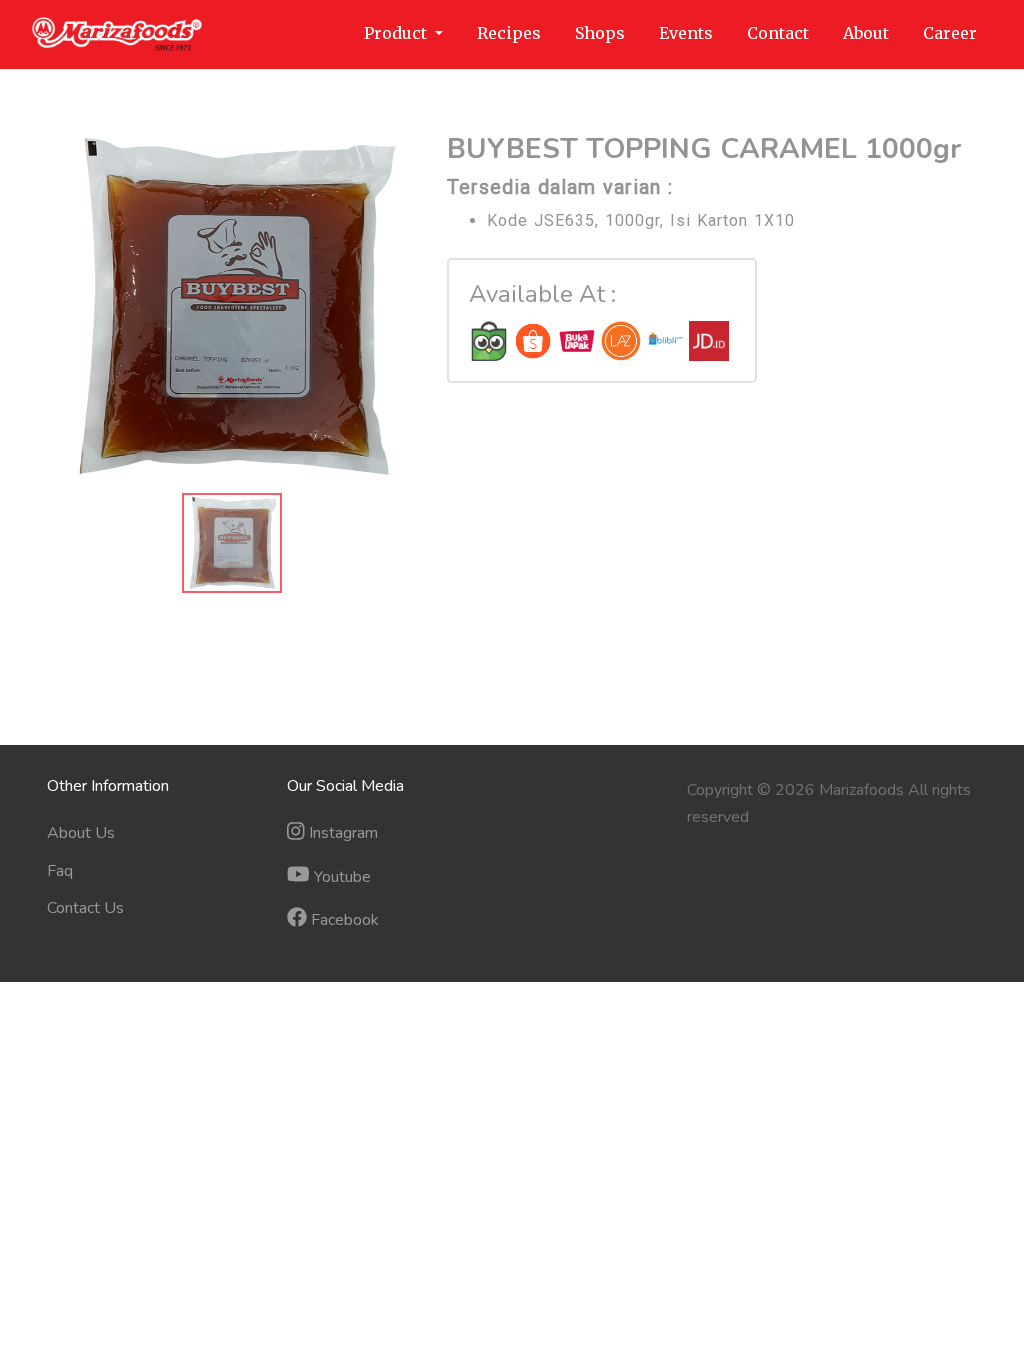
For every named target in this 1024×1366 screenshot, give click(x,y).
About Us (81, 833)
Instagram (341, 833)
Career (950, 33)
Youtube (340, 877)
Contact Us (85, 908)
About (866, 33)
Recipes (509, 33)
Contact (778, 33)
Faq (60, 871)
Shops (600, 33)
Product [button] (397, 33)
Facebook (343, 920)
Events (686, 33)
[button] (75, 308)
